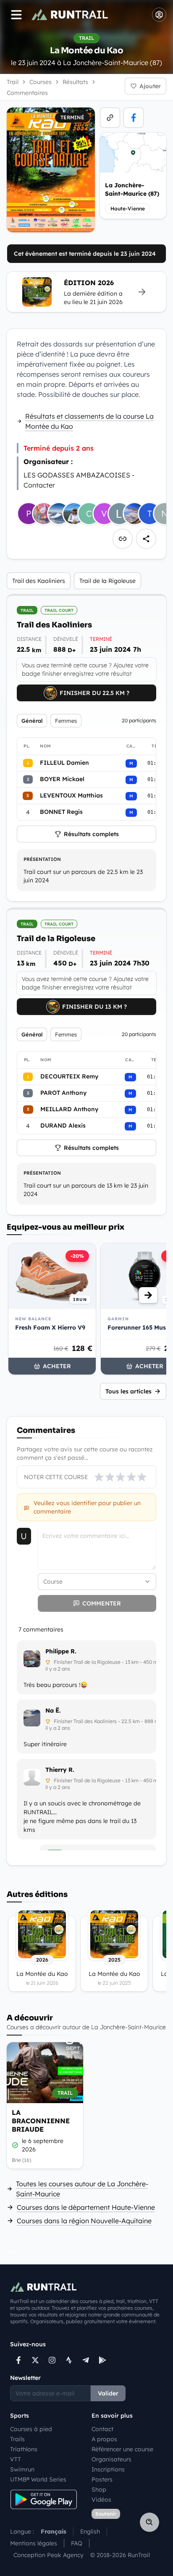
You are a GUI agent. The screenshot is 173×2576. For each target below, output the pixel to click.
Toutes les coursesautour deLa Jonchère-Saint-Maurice (82, 2189)
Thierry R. (60, 1770)
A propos (104, 2439)
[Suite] (148, 1295)
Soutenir (106, 2514)
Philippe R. (61, 1651)
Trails (17, 2439)
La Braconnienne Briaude (41, 2121)
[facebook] (134, 118)
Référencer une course (122, 2449)
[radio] (99, 1477)
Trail (13, 82)
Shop (99, 2489)
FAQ (77, 2543)
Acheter (57, 1366)
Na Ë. (53, 1710)
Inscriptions (108, 2469)
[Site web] (110, 118)
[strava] (69, 2360)
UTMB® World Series (38, 2479)
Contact (102, 2429)
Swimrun (22, 2469)
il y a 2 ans (58, 1669)
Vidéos (101, 2500)
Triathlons (24, 2449)
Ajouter (150, 86)
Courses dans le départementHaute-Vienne (86, 2207)
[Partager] (146, 539)
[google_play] (102, 2360)
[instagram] (52, 2360)
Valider (108, 2393)
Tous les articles (128, 1391)
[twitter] (35, 2360)
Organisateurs (111, 2459)
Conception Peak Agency (48, 2555)
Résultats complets (91, 834)
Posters (102, 2479)
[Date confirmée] (15, 2145)
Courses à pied (31, 2429)
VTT (16, 2459)
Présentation (42, 859)
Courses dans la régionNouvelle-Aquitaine (84, 2221)
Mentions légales (34, 2543)
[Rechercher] (149, 2522)
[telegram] (86, 2360)
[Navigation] (16, 15)
